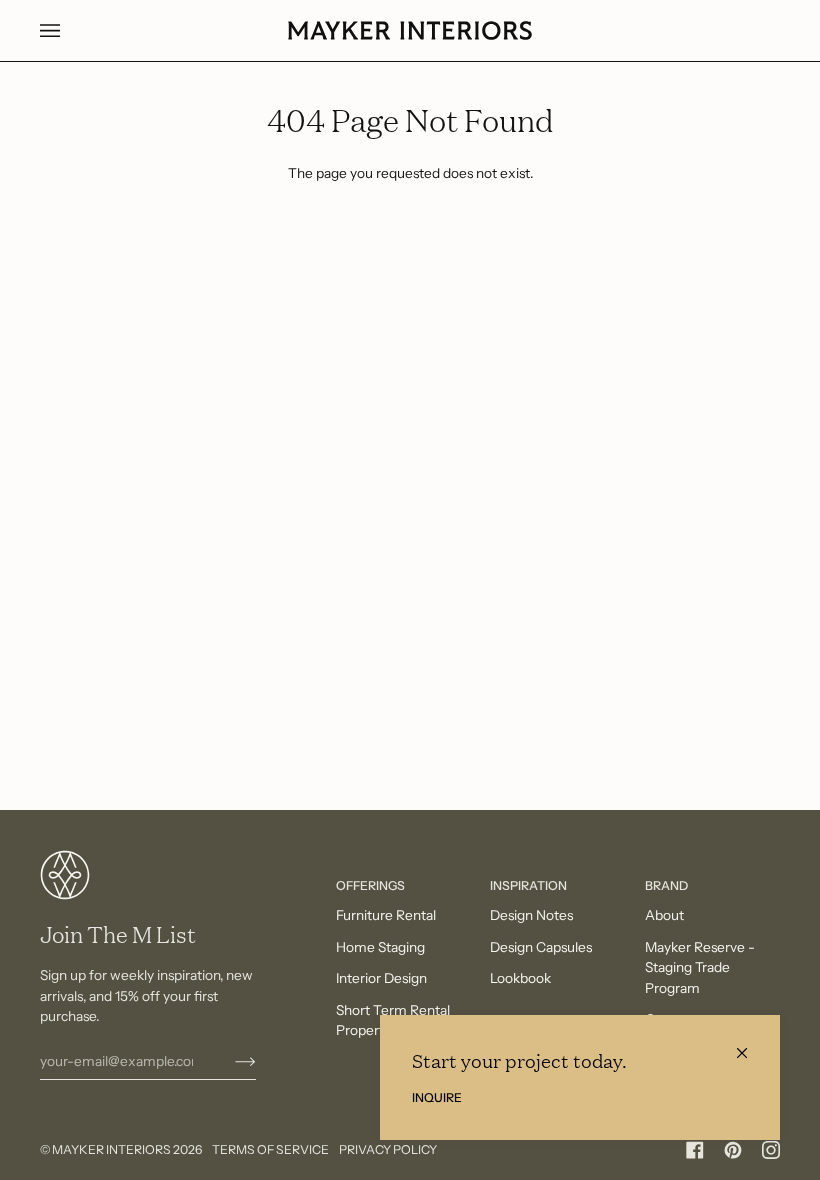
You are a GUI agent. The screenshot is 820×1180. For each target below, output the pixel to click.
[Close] (750, 1044)
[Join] (229, 1061)
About (664, 915)
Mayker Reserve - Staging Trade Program (700, 967)
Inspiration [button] (528, 885)
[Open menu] (70, 30)
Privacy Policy (388, 1149)
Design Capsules (541, 947)
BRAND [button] (666, 885)
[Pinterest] (733, 1150)
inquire (437, 1097)
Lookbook (520, 978)
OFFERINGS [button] (370, 885)
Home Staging (380, 947)
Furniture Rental (386, 915)
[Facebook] (695, 1150)
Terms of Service (270, 1149)
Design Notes (531, 915)
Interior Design (381, 978)
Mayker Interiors (111, 1149)
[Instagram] (771, 1150)
